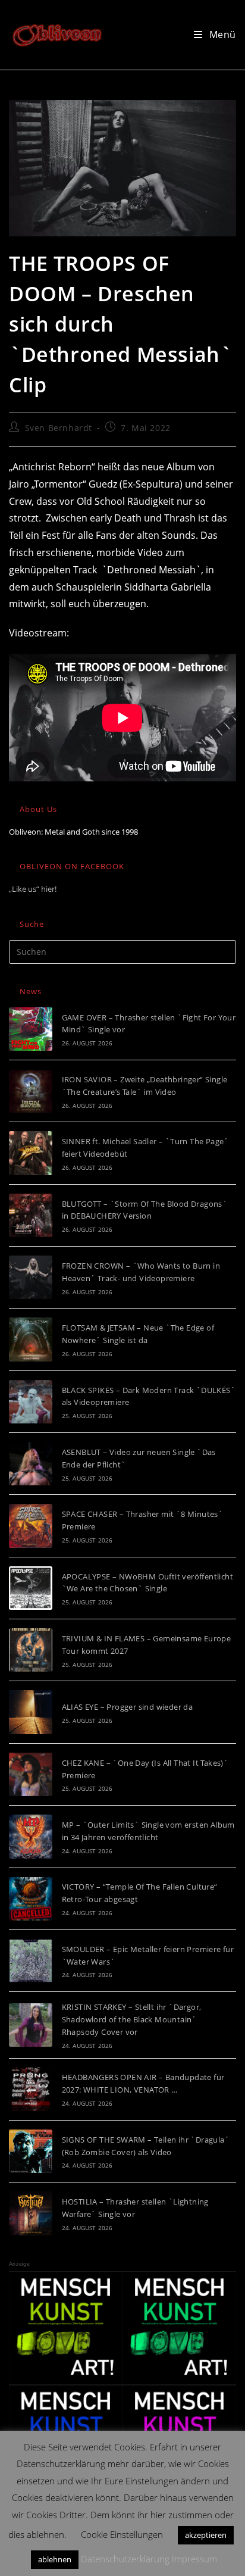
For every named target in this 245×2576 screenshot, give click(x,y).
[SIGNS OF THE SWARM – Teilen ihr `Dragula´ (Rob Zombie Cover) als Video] (31, 2151)
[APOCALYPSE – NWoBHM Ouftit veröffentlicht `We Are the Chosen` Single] (31, 1588)
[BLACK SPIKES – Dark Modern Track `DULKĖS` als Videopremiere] (31, 1402)
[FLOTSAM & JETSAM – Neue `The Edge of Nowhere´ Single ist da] (31, 1339)
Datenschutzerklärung (125, 2559)
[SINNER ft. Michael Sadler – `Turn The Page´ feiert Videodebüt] (31, 1153)
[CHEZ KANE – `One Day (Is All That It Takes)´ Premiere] (31, 1774)
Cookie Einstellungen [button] (122, 2534)
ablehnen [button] (55, 2559)
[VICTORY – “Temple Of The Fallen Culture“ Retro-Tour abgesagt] (31, 1899)
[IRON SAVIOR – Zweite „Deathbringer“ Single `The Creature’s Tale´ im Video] (31, 1091)
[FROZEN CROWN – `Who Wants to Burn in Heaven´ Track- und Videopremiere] (31, 1277)
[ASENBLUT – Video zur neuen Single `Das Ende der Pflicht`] (31, 1464)
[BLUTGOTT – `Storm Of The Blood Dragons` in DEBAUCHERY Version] (31, 1215)
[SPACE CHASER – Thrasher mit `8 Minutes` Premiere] (31, 1526)
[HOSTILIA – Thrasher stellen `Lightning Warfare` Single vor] (31, 2213)
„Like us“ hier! (33, 889)
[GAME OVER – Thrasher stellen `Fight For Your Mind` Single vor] (31, 1029)
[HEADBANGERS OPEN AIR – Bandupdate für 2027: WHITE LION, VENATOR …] (31, 2089)
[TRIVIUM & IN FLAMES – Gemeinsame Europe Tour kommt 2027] (31, 1650)
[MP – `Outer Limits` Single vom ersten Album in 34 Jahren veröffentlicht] (31, 1836)
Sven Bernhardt (59, 428)
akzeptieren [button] (206, 2535)
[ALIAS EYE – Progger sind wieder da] (31, 1712)
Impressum (194, 2559)
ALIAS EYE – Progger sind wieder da (128, 1707)
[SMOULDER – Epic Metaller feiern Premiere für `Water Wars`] (31, 1961)
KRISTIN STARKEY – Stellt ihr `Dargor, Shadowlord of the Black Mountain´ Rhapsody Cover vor (132, 2019)
